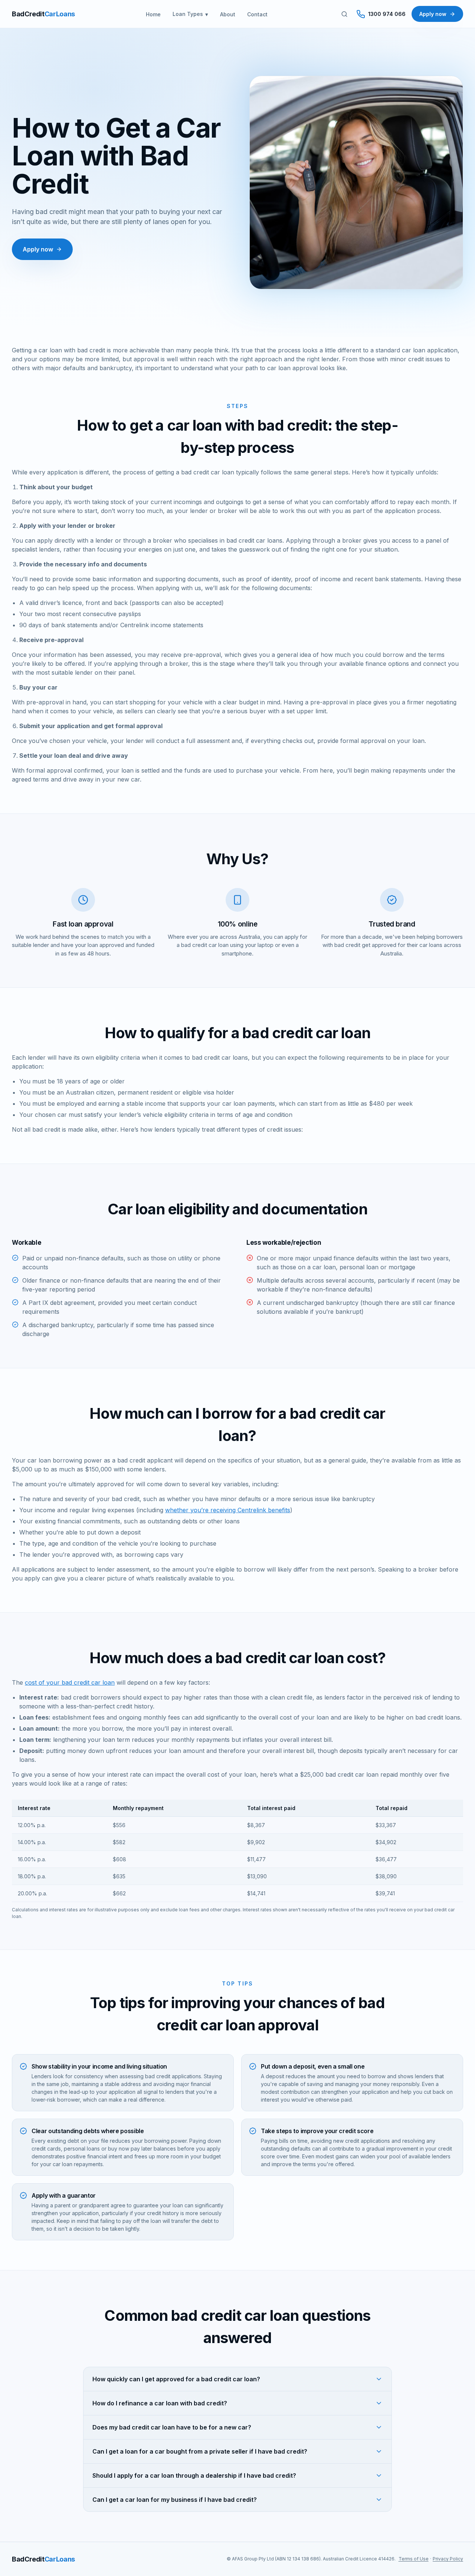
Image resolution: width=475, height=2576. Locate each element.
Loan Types (188, 14)
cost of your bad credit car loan (70, 1682)
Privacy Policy (448, 2559)
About (228, 14)
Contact (257, 14)
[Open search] (344, 14)
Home (153, 14)
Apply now (433, 14)
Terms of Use (414, 2559)
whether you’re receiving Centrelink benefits (228, 1510)
